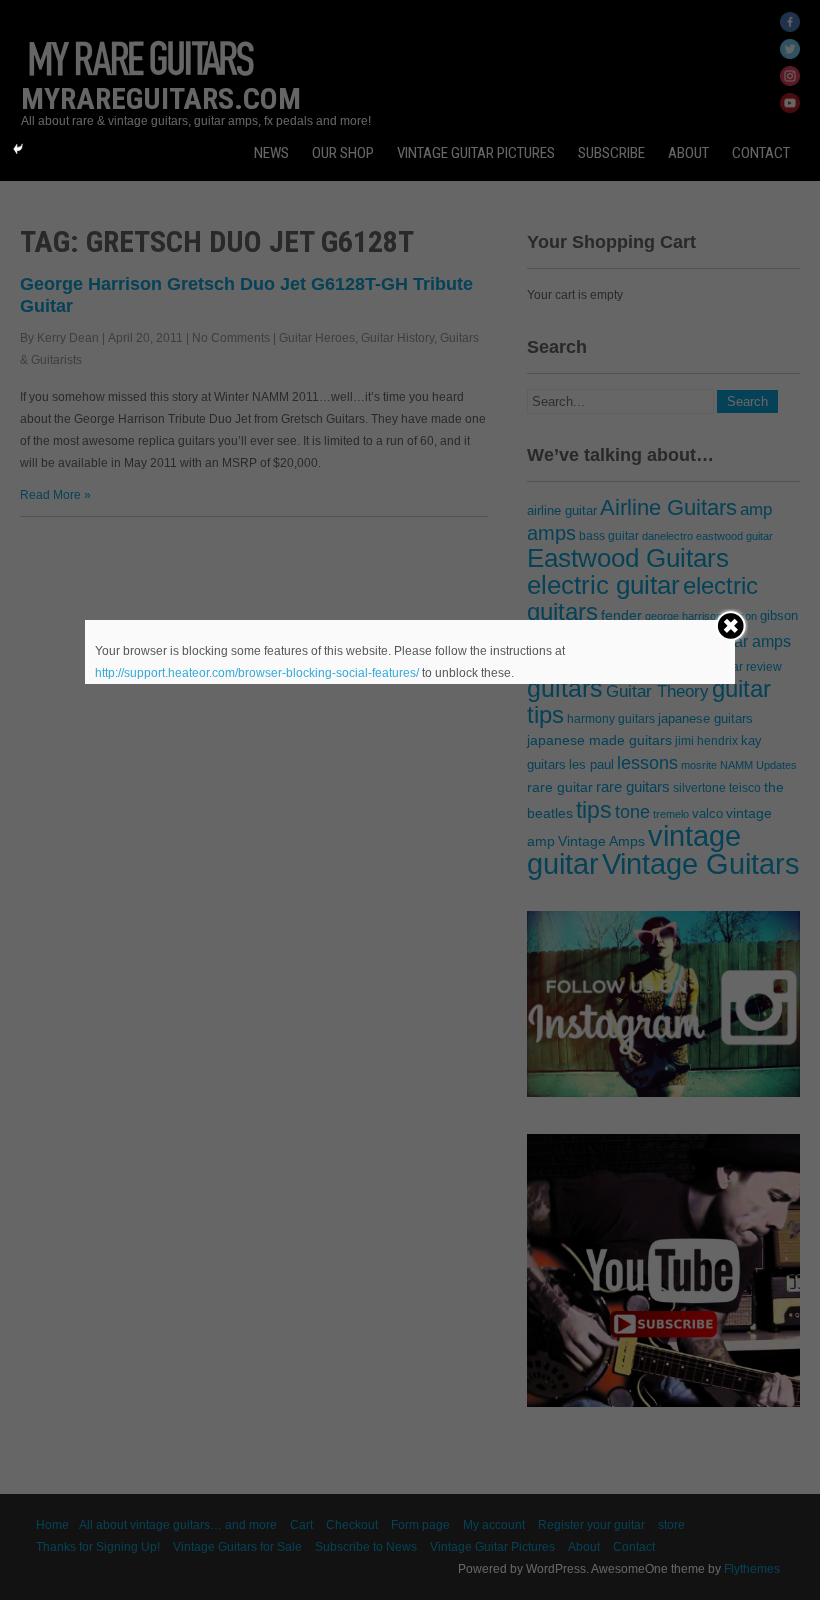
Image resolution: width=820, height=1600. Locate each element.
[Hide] (18, 149)
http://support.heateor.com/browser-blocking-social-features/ (257, 673)
